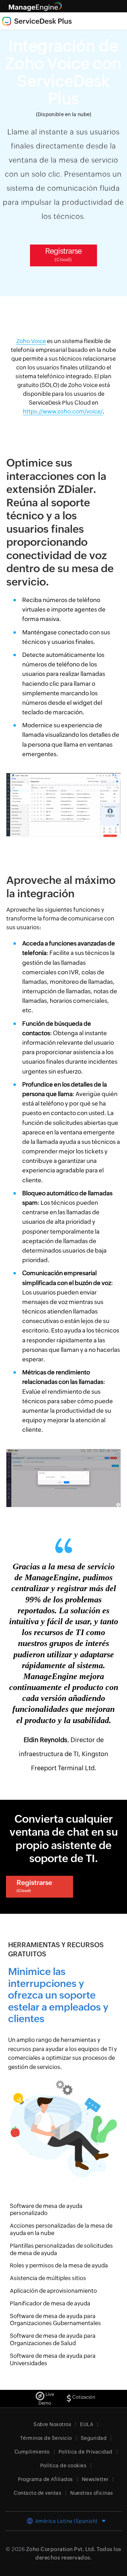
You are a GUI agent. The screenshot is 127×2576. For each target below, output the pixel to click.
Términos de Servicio (46, 2438)
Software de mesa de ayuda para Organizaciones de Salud (53, 2340)
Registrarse (63, 254)
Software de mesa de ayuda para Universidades (53, 2360)
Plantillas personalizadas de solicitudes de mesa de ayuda (61, 2249)
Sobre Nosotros (52, 2424)
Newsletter (95, 2479)
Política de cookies (64, 2466)
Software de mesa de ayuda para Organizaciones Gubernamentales (55, 2320)
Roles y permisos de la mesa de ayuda (59, 2265)
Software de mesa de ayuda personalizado (46, 2210)
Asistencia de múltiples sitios (48, 2278)
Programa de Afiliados (46, 2479)
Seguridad (94, 2438)
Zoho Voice (31, 341)
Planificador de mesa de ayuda (50, 2303)
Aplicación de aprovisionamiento (53, 2291)
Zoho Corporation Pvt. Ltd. (61, 2549)
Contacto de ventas (38, 2493)
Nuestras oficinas (92, 2493)
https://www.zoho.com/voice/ (63, 412)
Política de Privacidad (86, 2452)
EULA (87, 2424)
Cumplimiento (32, 2452)
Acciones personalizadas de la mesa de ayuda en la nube (61, 2229)
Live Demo (46, 2399)
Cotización (83, 2397)
